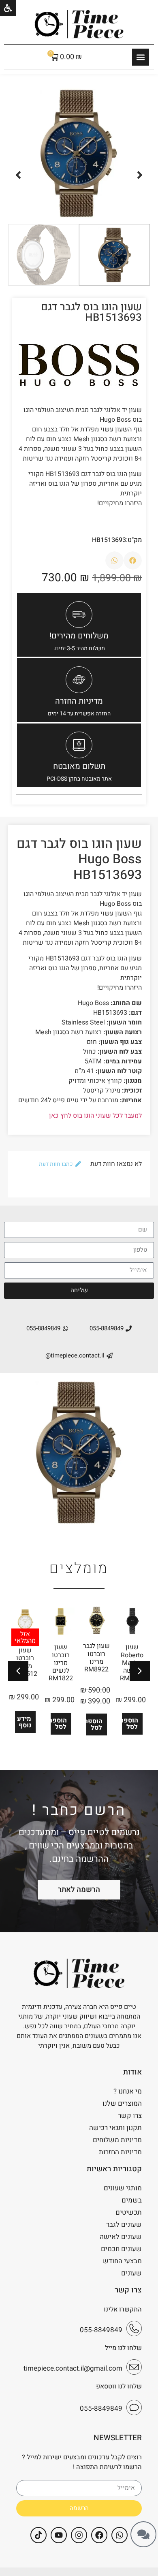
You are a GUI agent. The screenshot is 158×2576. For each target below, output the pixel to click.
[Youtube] (59, 2535)
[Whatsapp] (120, 2535)
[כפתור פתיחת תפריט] (141, 57)
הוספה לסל (130, 1724)
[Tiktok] (38, 2535)
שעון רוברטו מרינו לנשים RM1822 (61, 1663)
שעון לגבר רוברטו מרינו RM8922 (96, 1658)
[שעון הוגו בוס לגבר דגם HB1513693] (79, 153)
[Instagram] (79, 2535)
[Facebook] (99, 2535)
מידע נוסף (24, 1722)
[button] (140, 175)
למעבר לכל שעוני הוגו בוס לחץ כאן (95, 1116)
